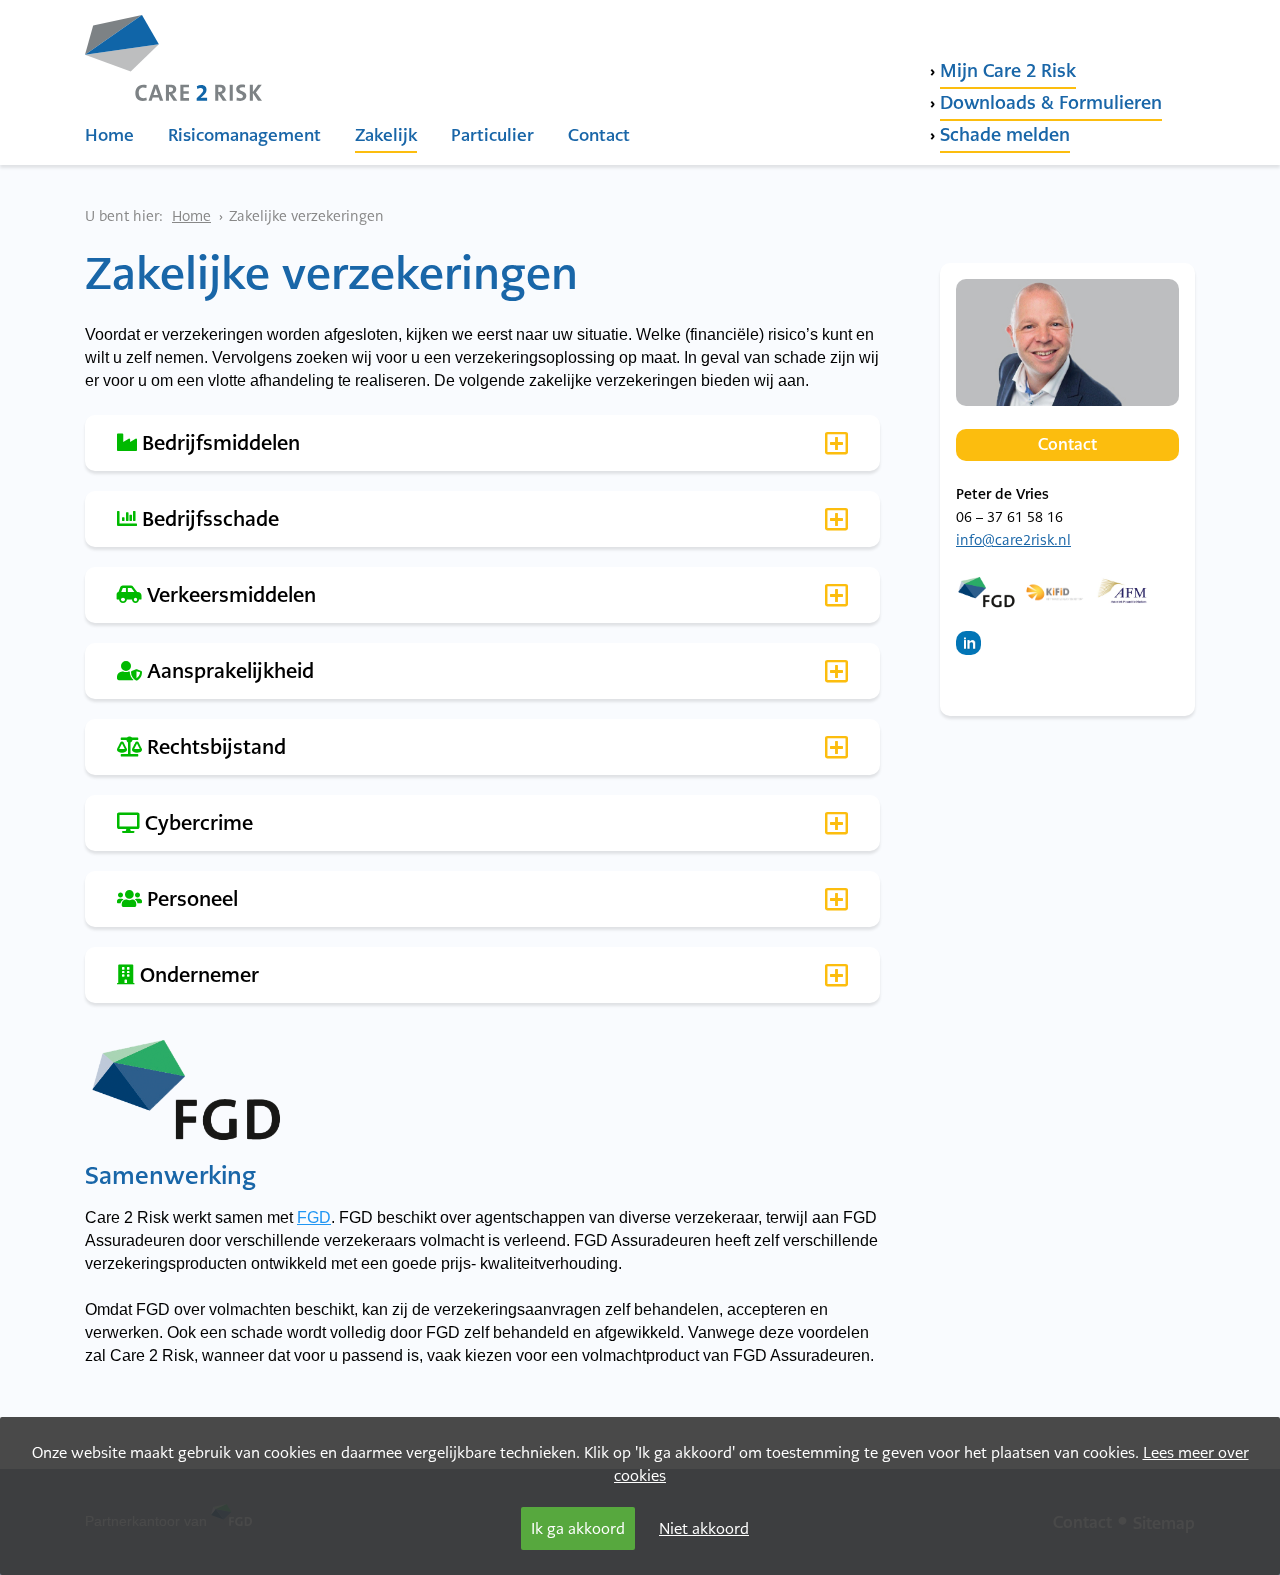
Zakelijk (386, 135)
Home (109, 135)
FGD (314, 1217)
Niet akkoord (704, 1528)
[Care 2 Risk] (173, 48)
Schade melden (1005, 134)
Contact (599, 135)
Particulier (492, 135)
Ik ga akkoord (578, 1528)
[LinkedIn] (973, 653)
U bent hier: (124, 216)
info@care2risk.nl (1013, 540)
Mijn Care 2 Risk (1008, 70)
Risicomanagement (244, 135)
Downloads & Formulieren (1051, 102)
